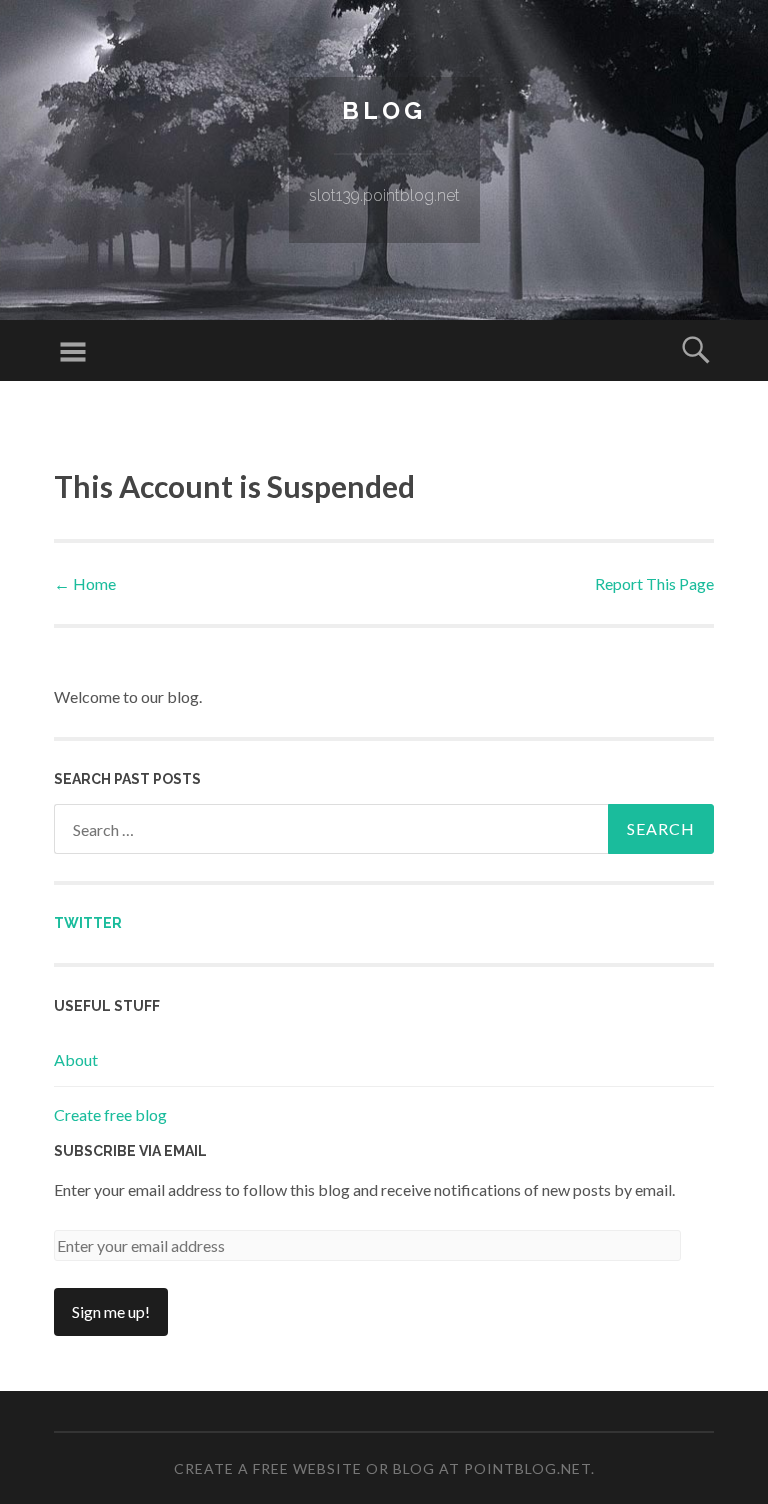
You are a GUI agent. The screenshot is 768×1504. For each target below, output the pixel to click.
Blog (384, 110)
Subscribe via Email (130, 1151)
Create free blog (110, 1114)
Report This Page (654, 583)
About (76, 1059)
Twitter (88, 923)
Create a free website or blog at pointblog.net (382, 1468)
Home (85, 583)
